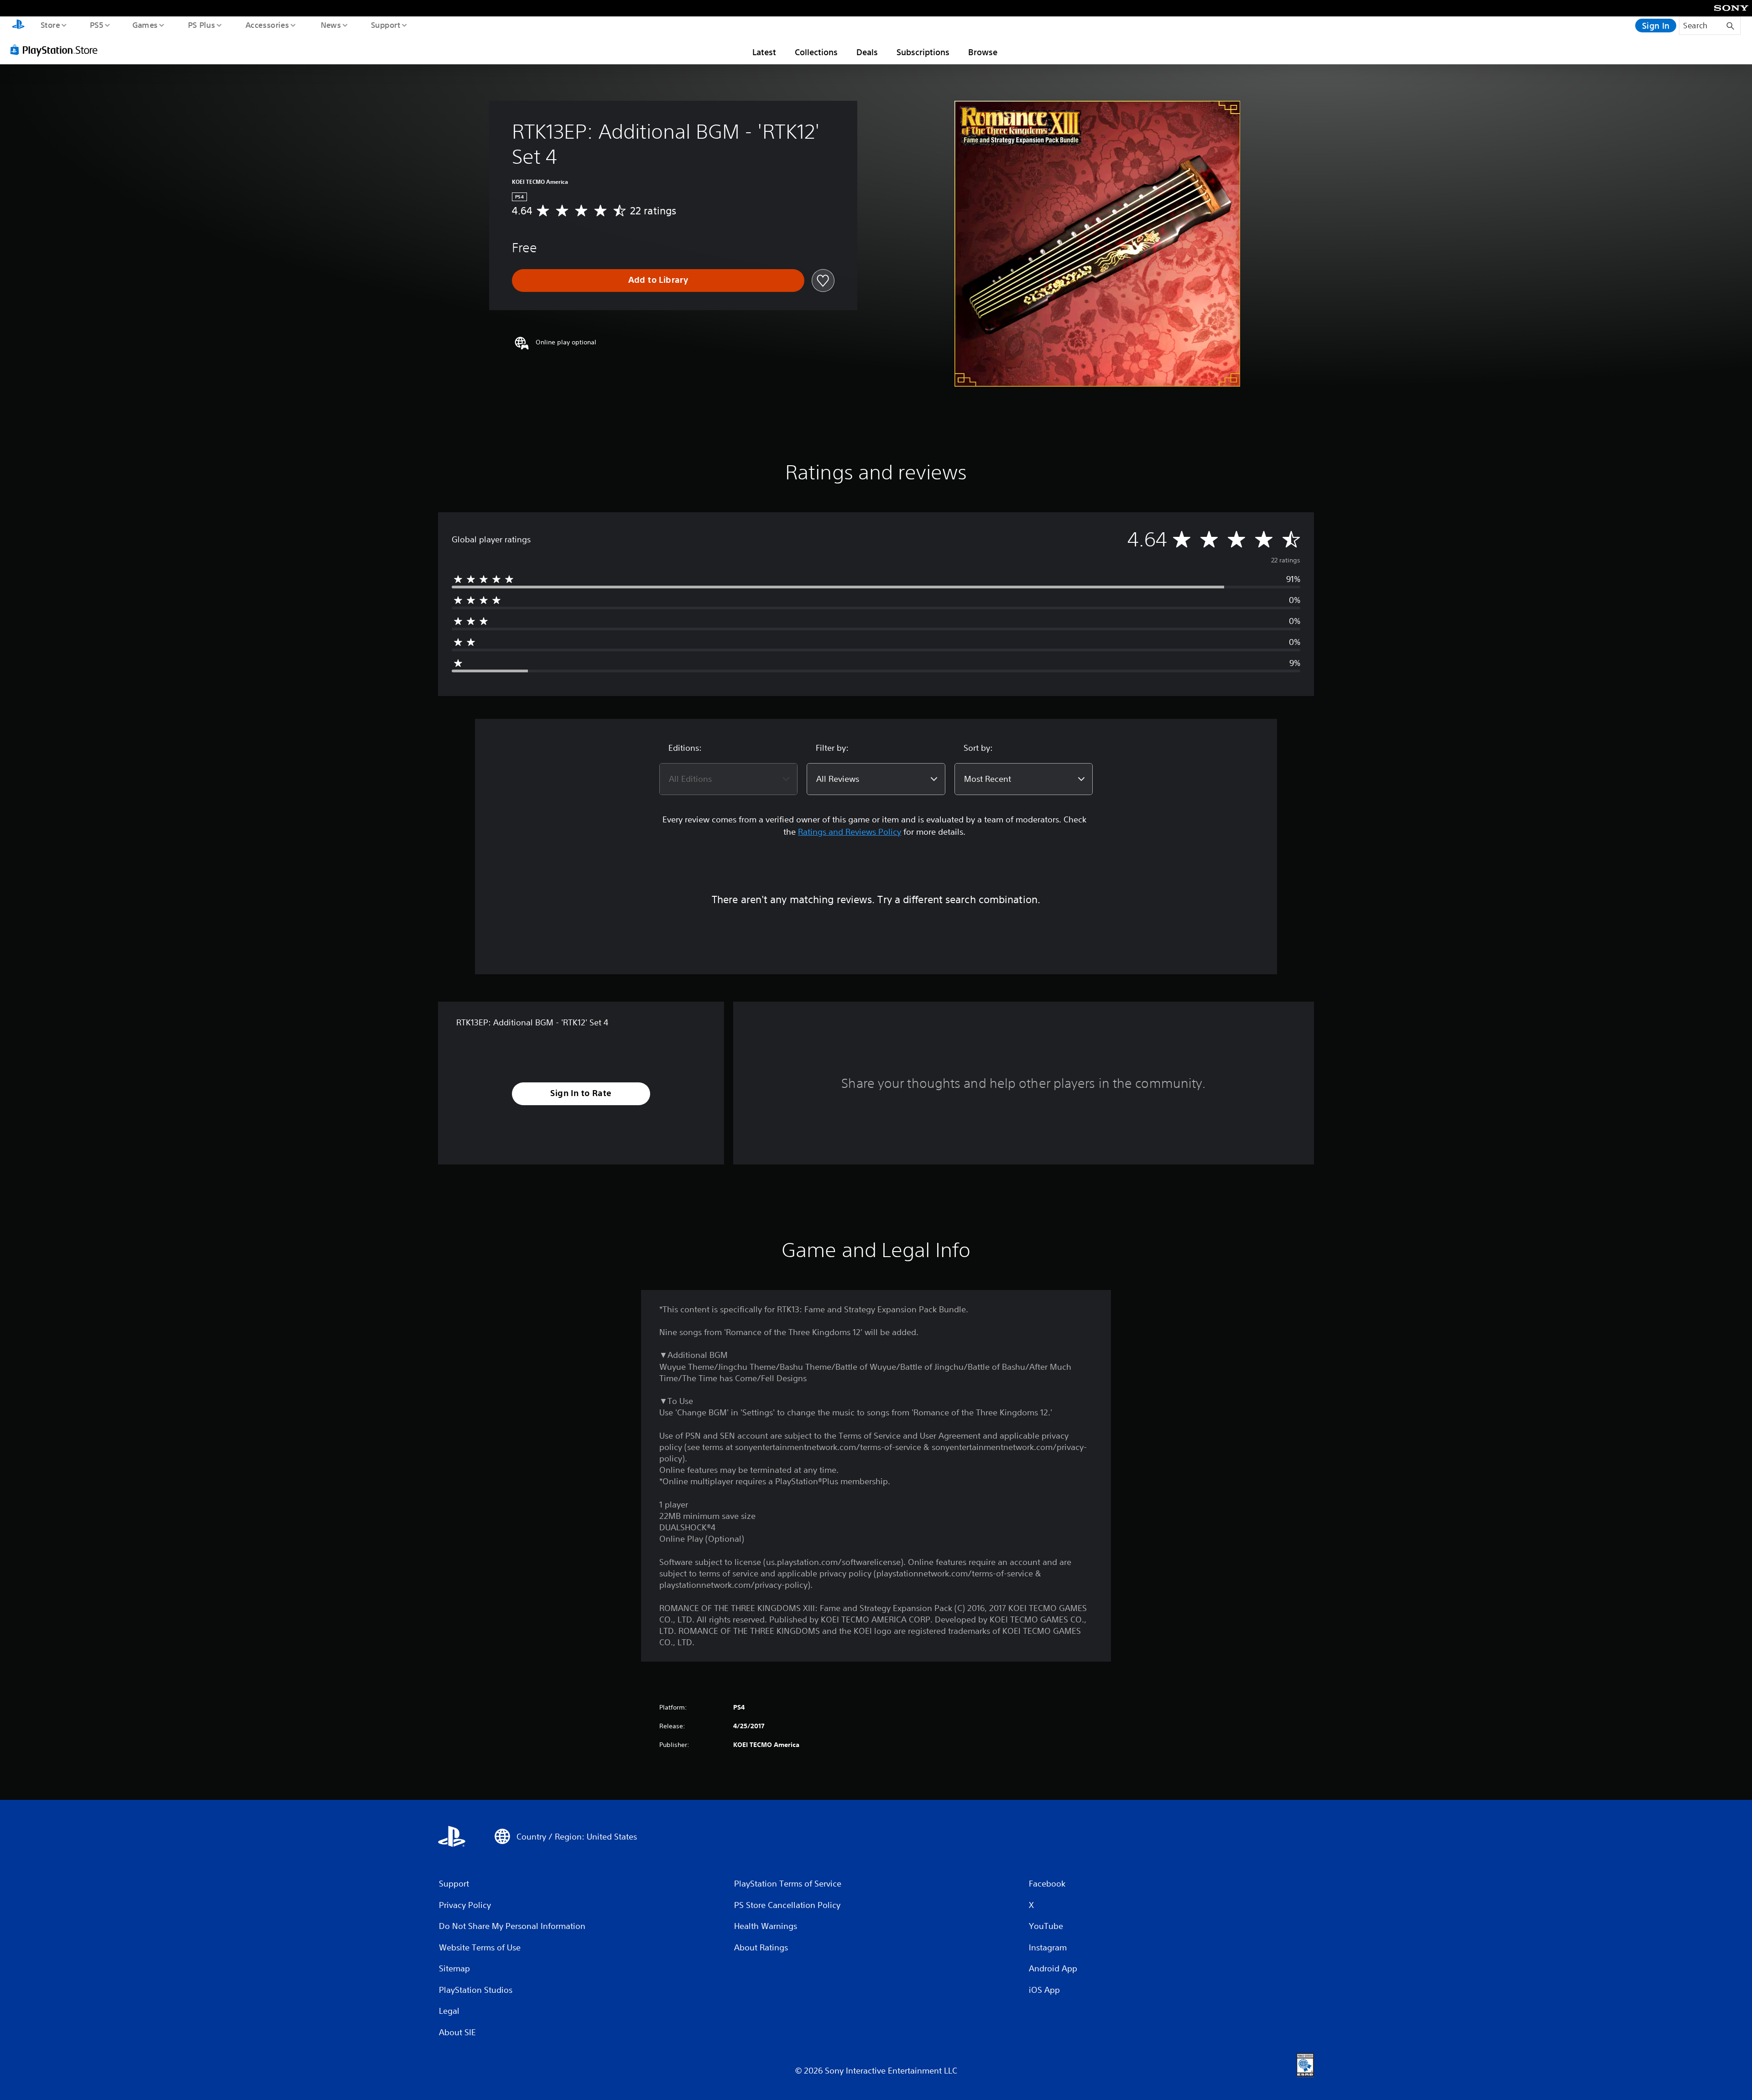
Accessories (267, 25)
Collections (816, 52)
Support (385, 25)
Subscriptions (923, 52)
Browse (983, 52)
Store (50, 25)
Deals (867, 52)
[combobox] (728, 779)
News (331, 25)
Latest (764, 52)
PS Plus (201, 25)
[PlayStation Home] (18, 26)
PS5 (96, 25)
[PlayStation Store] (57, 50)
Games (145, 25)
